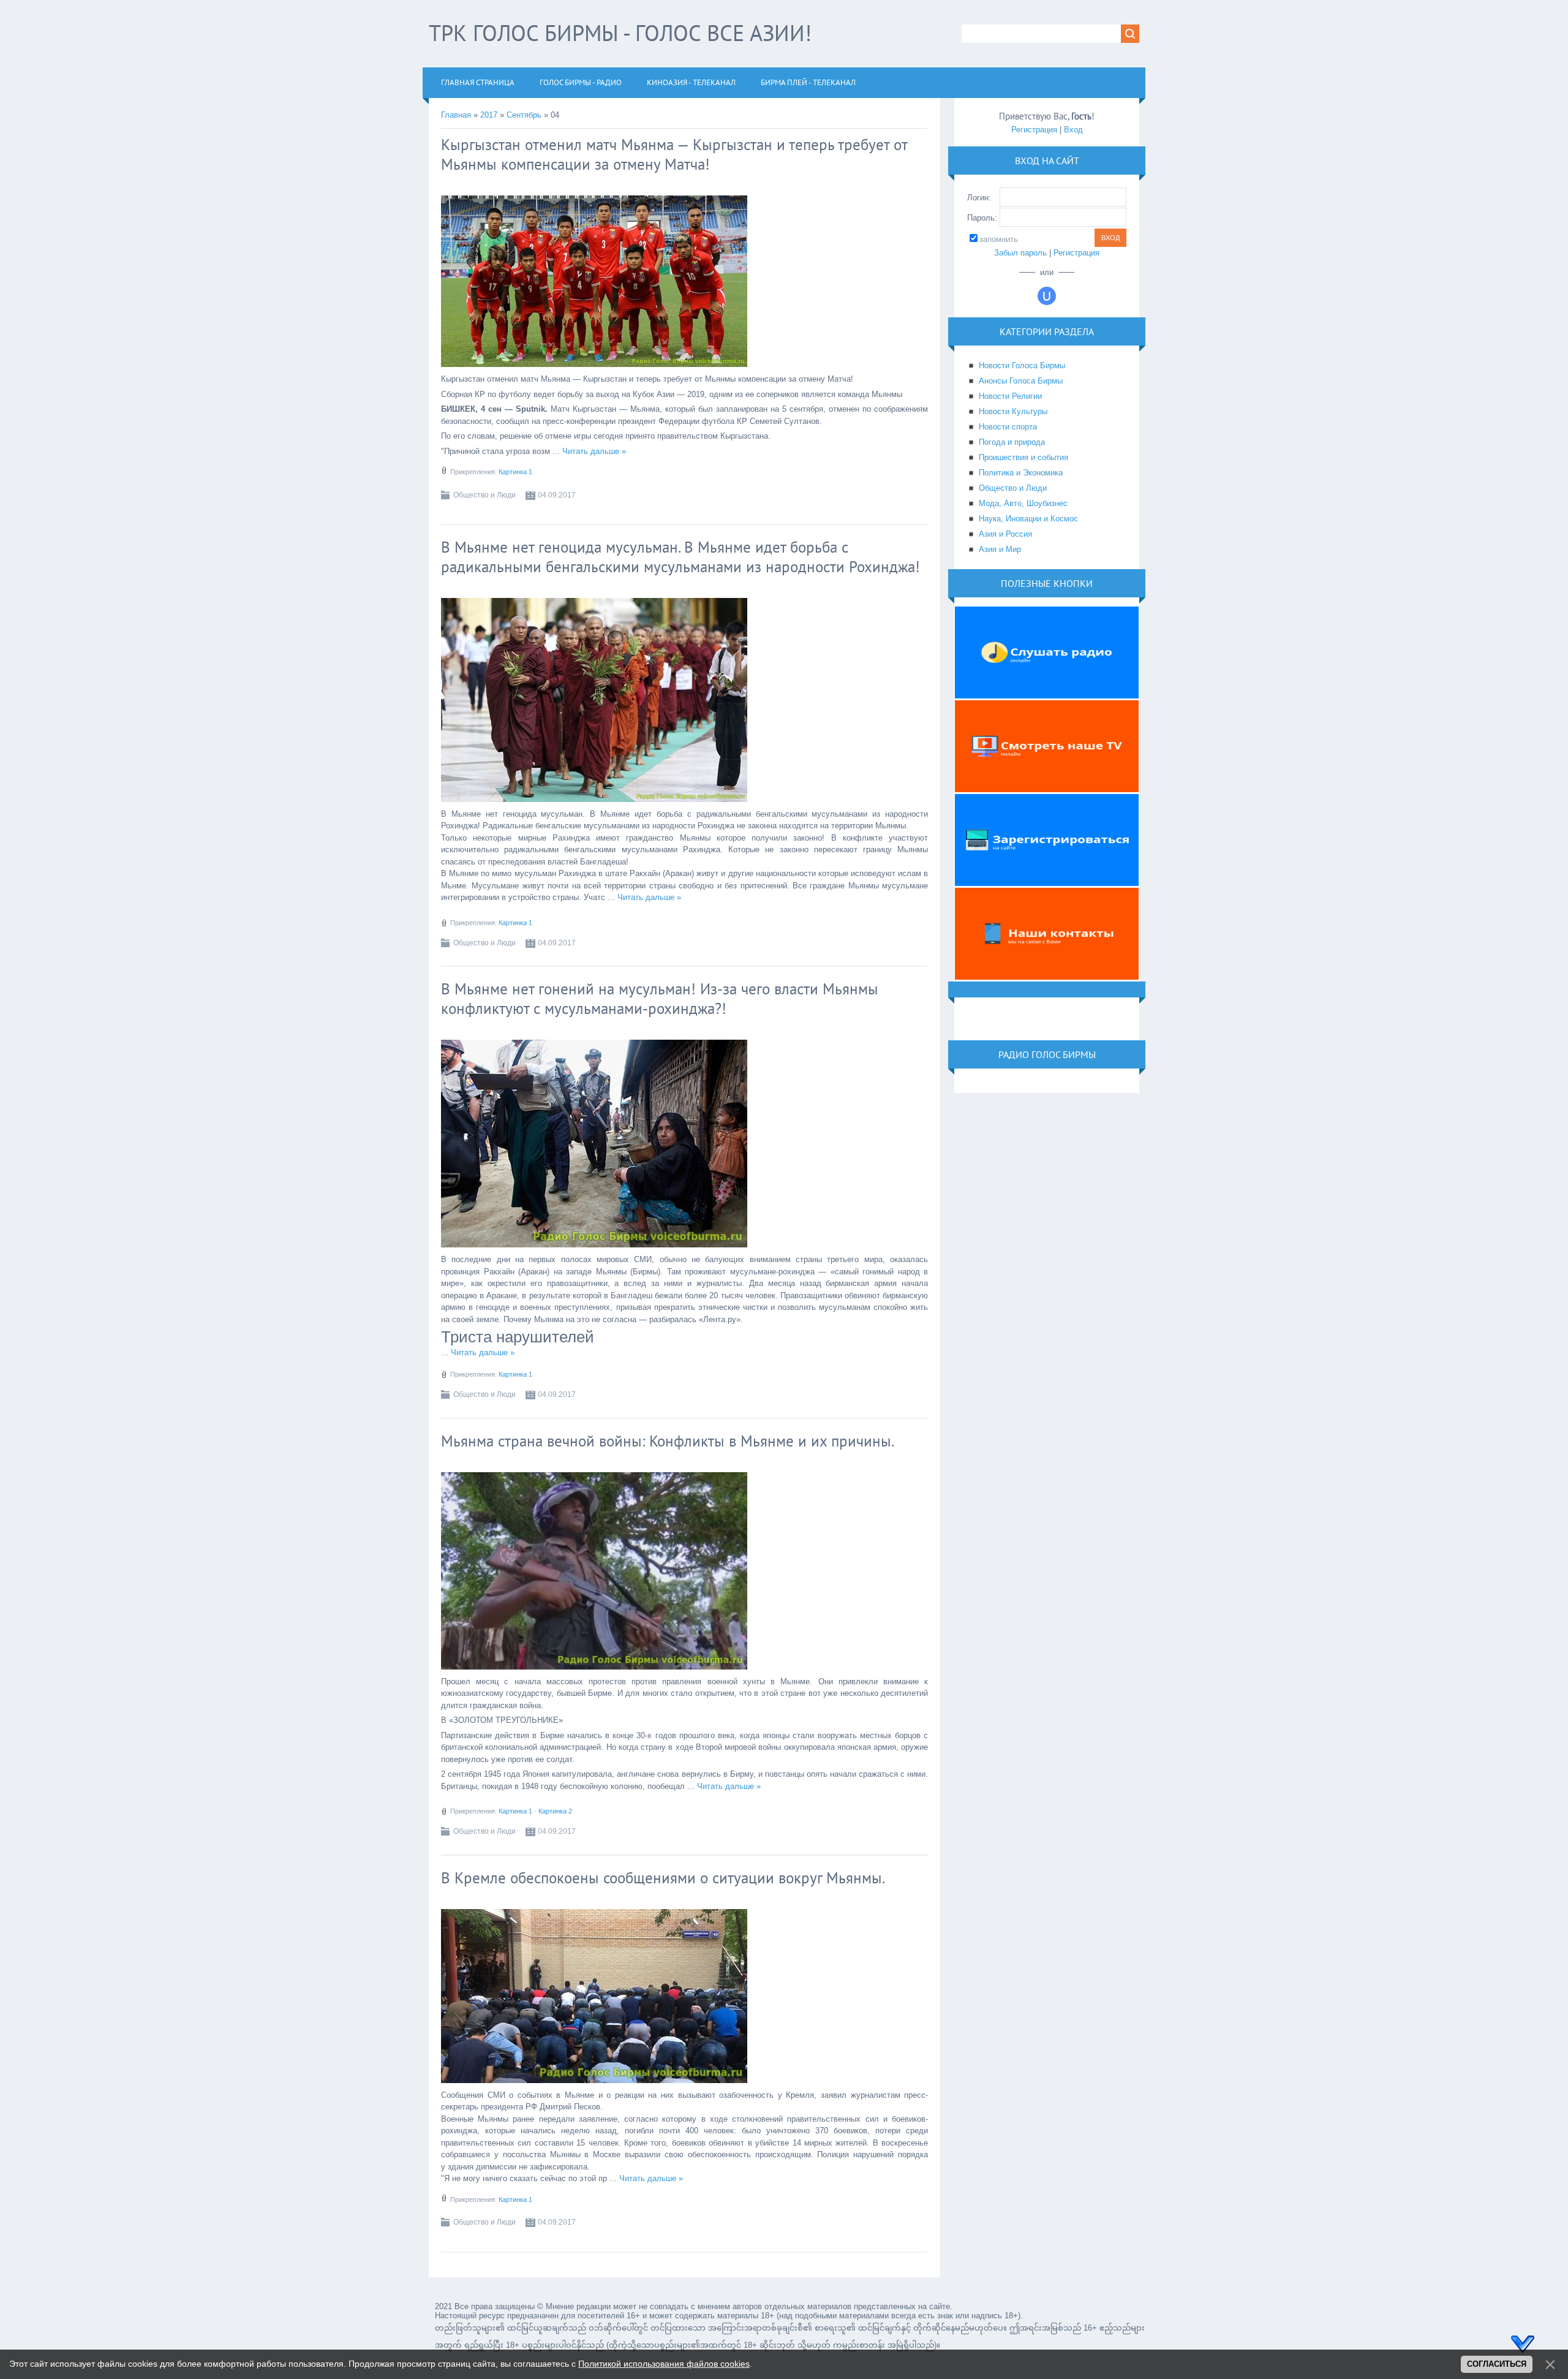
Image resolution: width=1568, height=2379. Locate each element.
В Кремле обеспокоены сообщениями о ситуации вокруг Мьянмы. (663, 1878)
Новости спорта (1008, 427)
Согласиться (1497, 2364)
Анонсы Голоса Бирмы (1021, 381)
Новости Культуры (1013, 411)
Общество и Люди (484, 495)
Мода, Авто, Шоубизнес (1023, 503)
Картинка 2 (555, 1811)
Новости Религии (1010, 396)
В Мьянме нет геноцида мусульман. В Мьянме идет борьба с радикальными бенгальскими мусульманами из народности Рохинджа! (680, 557)
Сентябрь (524, 115)
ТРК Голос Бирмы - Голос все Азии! (620, 33)
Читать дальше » (594, 451)
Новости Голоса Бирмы (1022, 365)
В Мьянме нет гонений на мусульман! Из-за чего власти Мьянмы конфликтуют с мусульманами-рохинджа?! (660, 999)
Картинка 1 (515, 472)
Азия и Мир (1000, 549)
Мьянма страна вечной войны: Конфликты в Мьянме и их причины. (668, 1441)
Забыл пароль (1020, 253)
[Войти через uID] (1047, 296)
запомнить (999, 239)
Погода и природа (1012, 442)
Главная (456, 115)
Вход (1073, 130)
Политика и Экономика (1021, 473)
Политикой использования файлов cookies (664, 2364)
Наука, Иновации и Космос (1028, 519)
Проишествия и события (1023, 457)
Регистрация (1034, 130)
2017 (489, 115)
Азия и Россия (1005, 534)
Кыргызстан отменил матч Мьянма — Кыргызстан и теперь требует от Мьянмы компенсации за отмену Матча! (674, 154)
